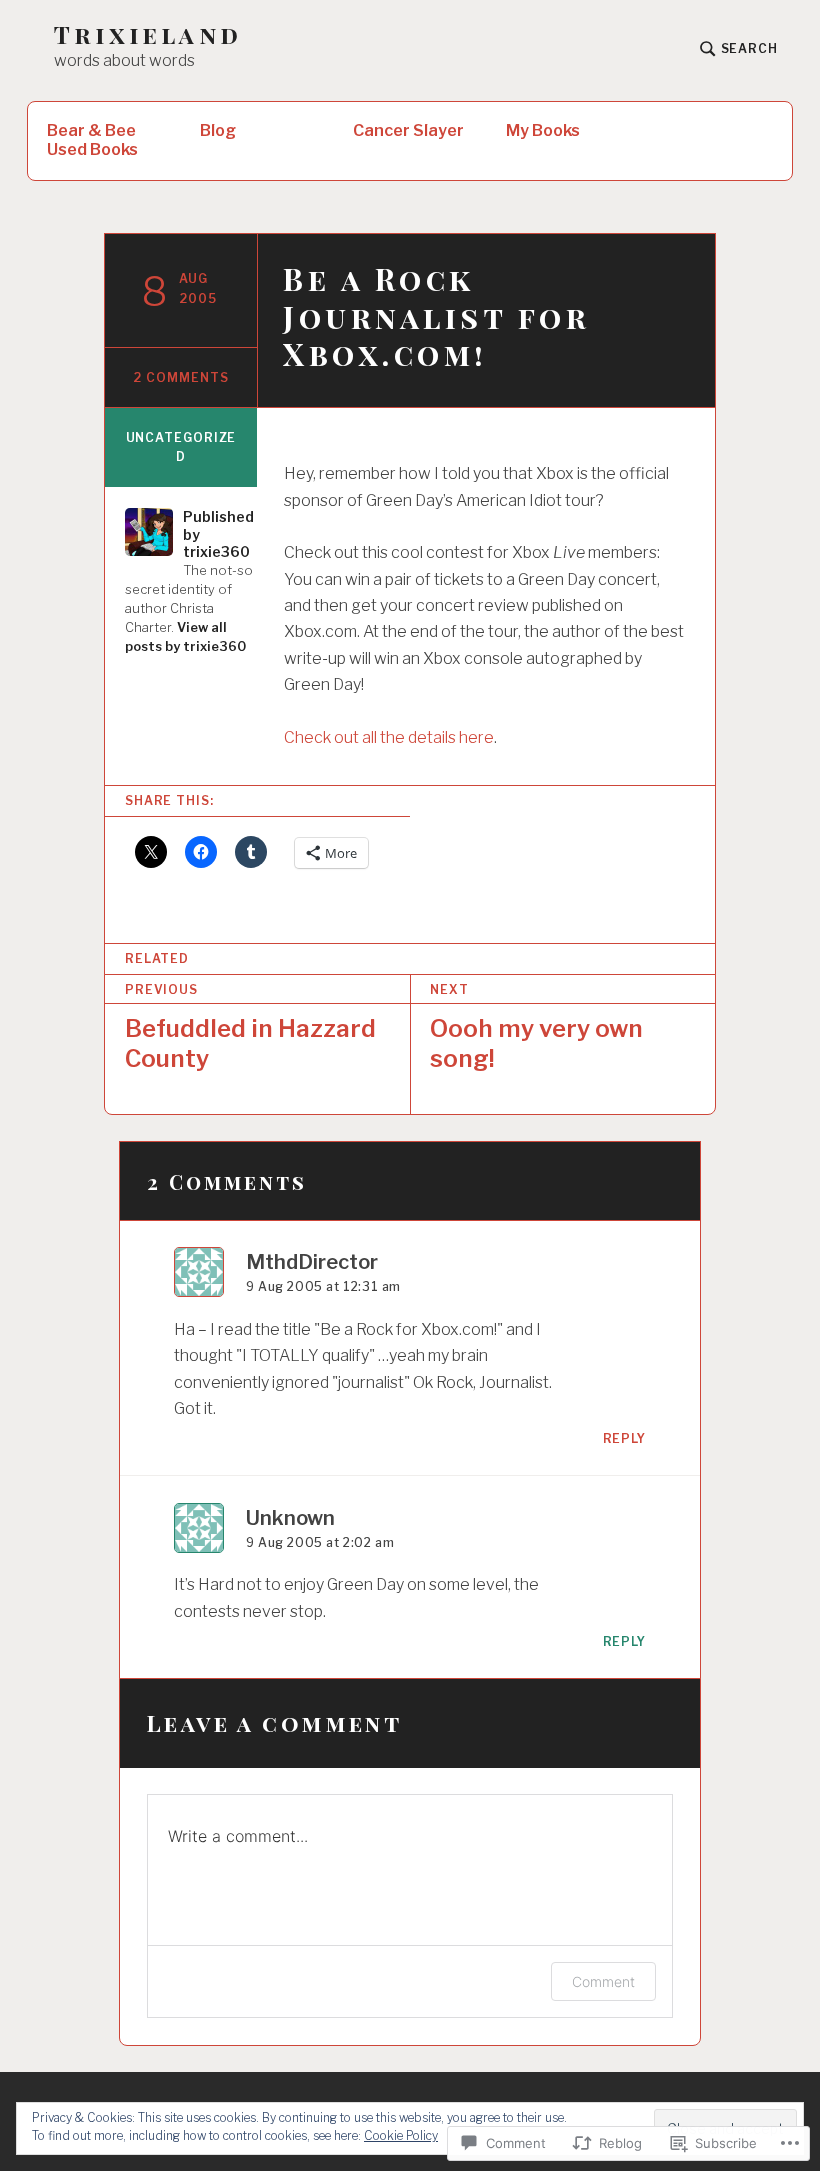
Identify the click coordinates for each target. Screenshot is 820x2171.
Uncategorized (181, 447)
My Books (543, 130)
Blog (218, 130)
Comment (603, 1981)
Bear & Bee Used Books (92, 140)
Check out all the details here (389, 737)
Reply (625, 1438)
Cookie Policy (401, 2135)
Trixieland (148, 34)
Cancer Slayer (408, 130)
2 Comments (180, 377)
